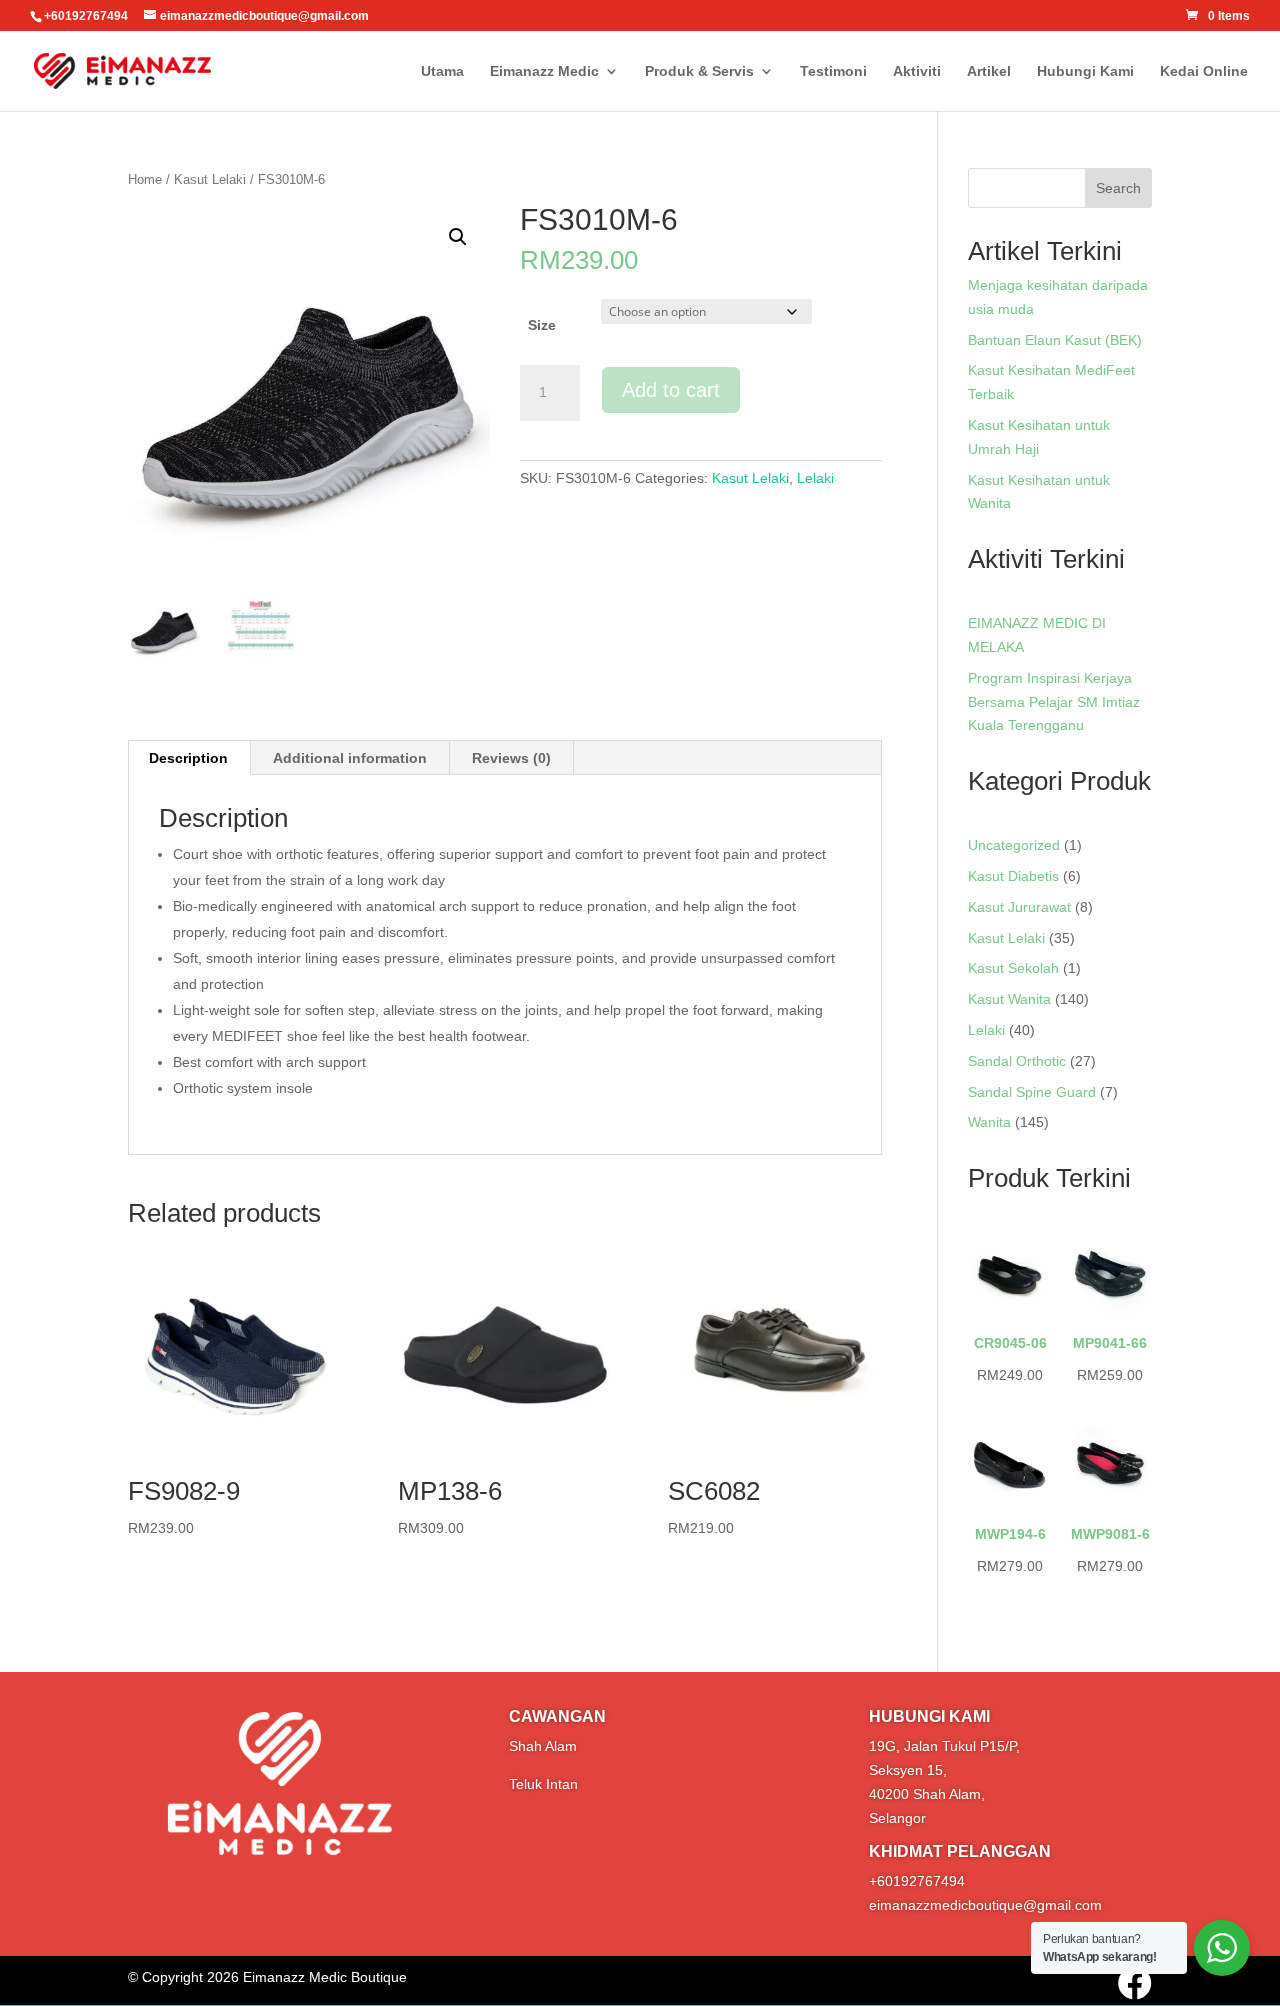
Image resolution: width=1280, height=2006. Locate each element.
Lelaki (815, 478)
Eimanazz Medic (544, 71)
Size (542, 325)
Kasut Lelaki (210, 179)
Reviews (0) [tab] (511, 758)
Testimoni (833, 71)
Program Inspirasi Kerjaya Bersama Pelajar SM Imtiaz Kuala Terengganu (1054, 702)
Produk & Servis (699, 71)
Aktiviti (917, 71)
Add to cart (671, 390)
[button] (458, 237)
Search (1118, 188)
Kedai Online (1204, 71)
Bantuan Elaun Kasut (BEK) (1055, 340)
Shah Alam (543, 1746)
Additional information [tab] (350, 758)
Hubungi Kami (1085, 71)
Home (145, 179)
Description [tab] (188, 758)
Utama (442, 71)
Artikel (989, 71)
